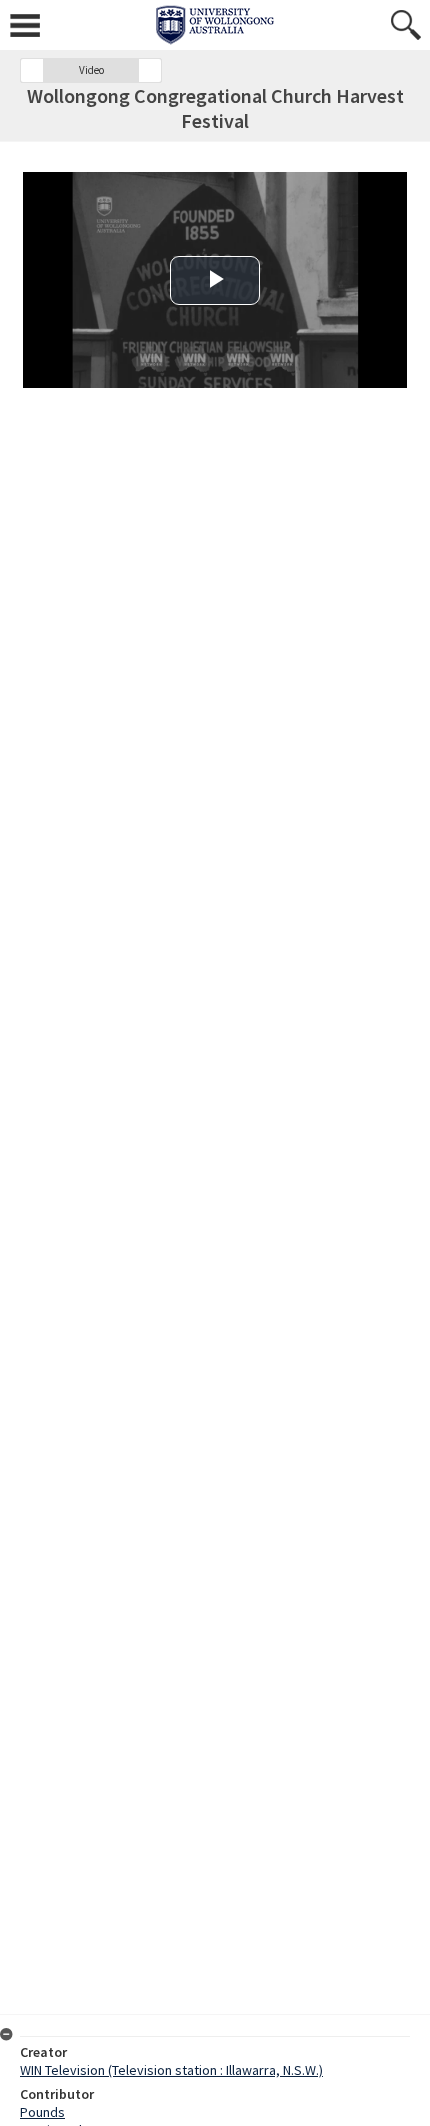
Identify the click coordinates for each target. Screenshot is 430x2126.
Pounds (42, 2112)
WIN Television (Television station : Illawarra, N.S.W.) (171, 2070)
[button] (32, 70)
